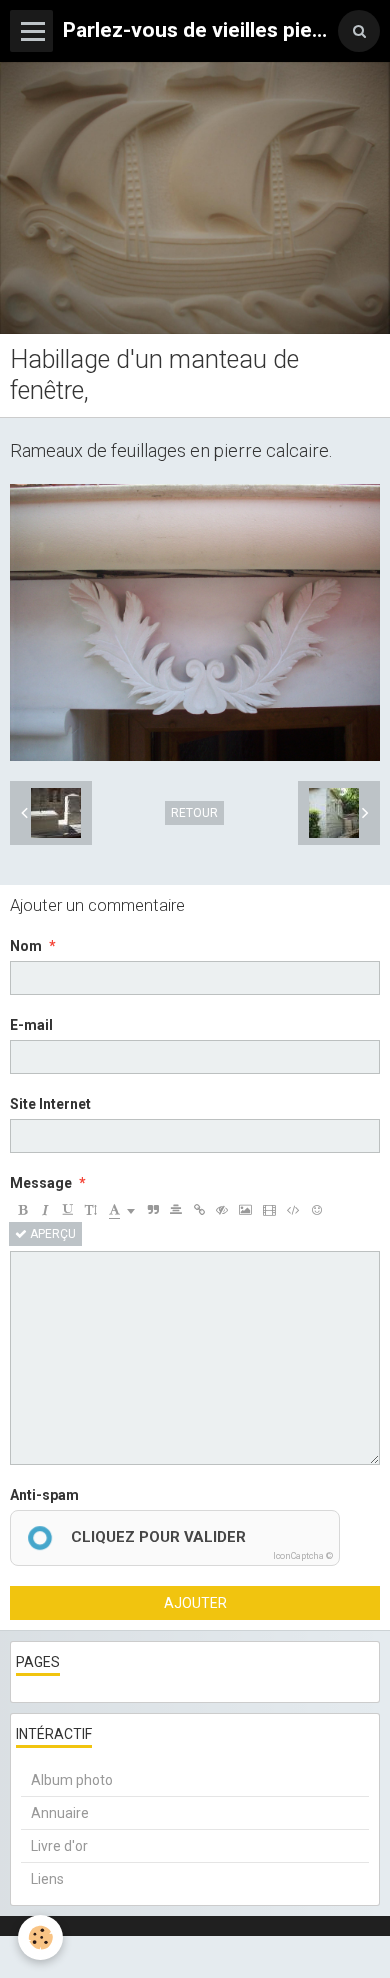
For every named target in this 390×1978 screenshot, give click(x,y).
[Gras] (22, 1210)
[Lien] (199, 1210)
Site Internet (50, 1104)
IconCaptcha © (303, 1556)
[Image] (245, 1210)
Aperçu (51, 1234)
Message (41, 1183)
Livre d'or (59, 1846)
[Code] (293, 1210)
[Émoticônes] (317, 1210)
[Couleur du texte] (122, 1210)
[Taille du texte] (91, 1210)
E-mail (31, 1025)
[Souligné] (68, 1210)
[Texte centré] (176, 1210)
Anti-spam (44, 1495)
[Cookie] (40, 1937)
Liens (47, 1879)
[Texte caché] (222, 1210)
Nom (26, 946)
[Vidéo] (269, 1210)
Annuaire (60, 1813)
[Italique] (45, 1210)
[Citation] (153, 1210)
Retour (194, 813)
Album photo (72, 1780)
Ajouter (195, 1603)
